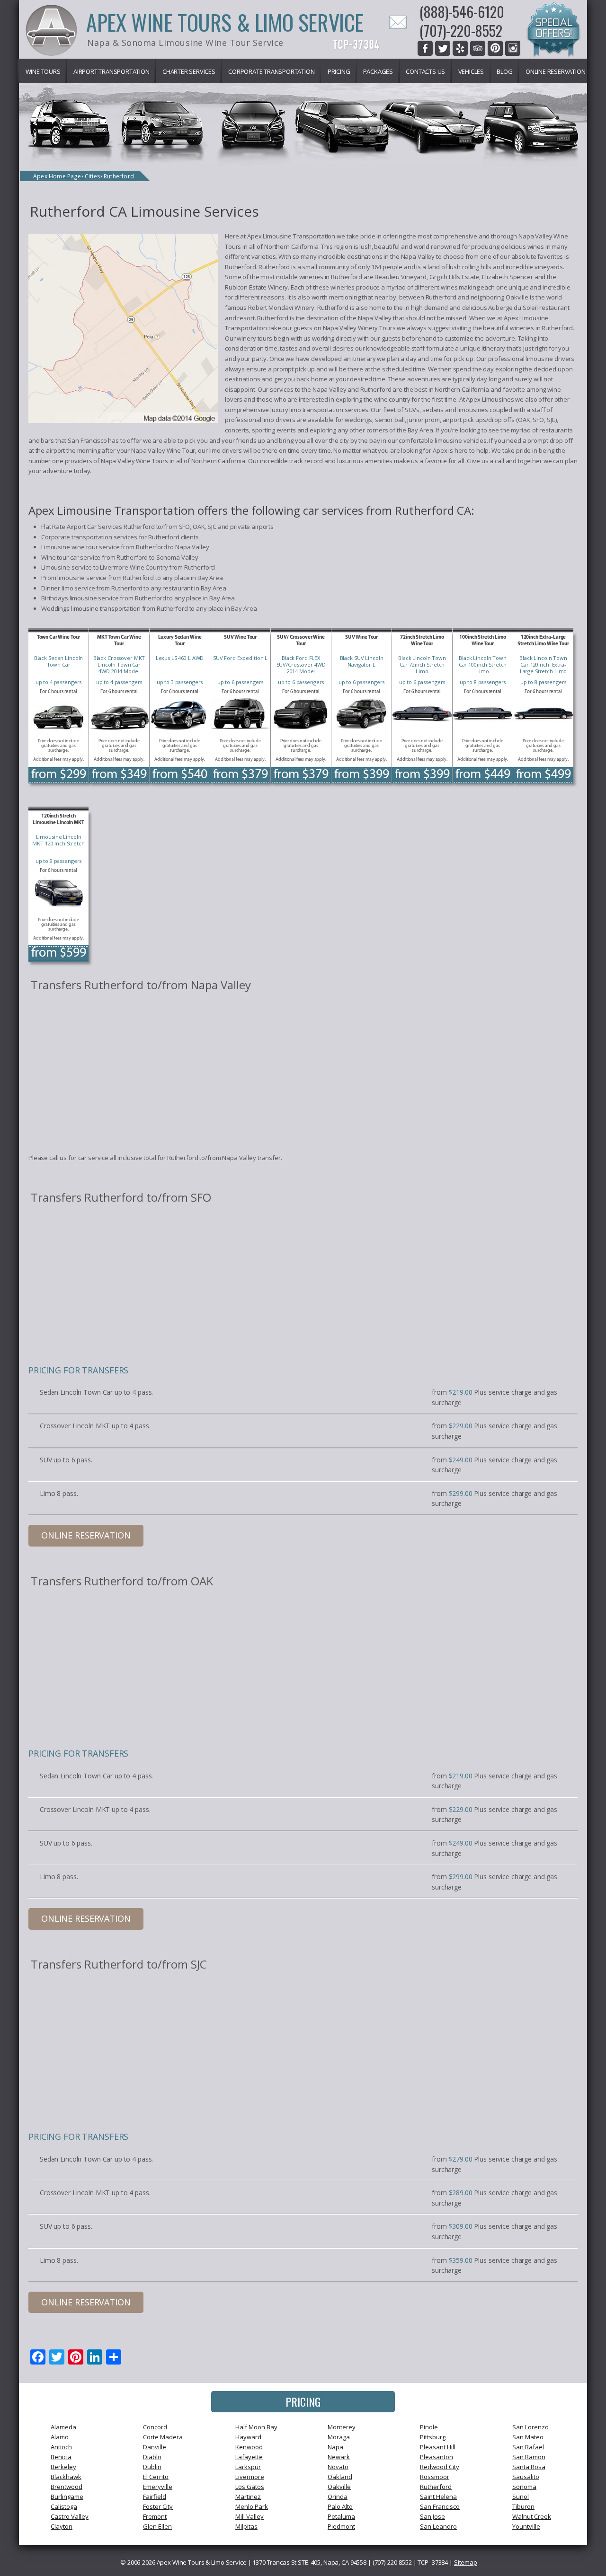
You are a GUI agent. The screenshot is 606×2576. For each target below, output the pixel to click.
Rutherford (436, 2487)
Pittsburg (433, 2437)
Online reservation (555, 71)
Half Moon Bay (256, 2427)
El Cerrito (156, 2477)
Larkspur (248, 2467)
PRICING (303, 2401)
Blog (504, 71)
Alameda (63, 2427)
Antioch (61, 2447)
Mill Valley (250, 2516)
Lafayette (249, 2457)
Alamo (60, 2437)
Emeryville (158, 2487)
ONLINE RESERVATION (86, 1535)
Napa (335, 2447)
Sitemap (466, 2562)
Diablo (152, 2457)
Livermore (250, 2477)
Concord (155, 2427)
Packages (378, 71)
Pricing (339, 71)
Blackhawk (66, 2477)
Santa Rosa (529, 2467)
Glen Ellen (157, 2526)
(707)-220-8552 (461, 31)
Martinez (248, 2497)
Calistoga (64, 2506)
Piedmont (341, 2526)
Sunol (521, 2497)
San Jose (432, 2516)
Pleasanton (437, 2457)
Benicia (61, 2457)
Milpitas (246, 2526)
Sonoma (524, 2487)
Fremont (155, 2516)
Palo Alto (340, 2506)
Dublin (152, 2467)
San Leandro (438, 2526)
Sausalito (526, 2477)
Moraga (339, 2437)
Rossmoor (435, 2477)
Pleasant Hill (438, 2447)
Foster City (158, 2506)
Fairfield (155, 2497)
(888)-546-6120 (462, 12)
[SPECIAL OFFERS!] (553, 31)
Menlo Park (252, 2506)
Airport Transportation (111, 71)
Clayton (62, 2526)
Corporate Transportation (271, 71)
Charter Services (189, 71)
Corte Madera (163, 2437)
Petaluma (341, 2516)
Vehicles (471, 71)
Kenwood (249, 2447)
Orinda (338, 2497)
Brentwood (67, 2487)
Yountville (526, 2526)
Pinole (429, 2427)
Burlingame (67, 2497)
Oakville (339, 2487)
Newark (339, 2457)
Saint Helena (438, 2497)
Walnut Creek (532, 2516)
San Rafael (528, 2447)
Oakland (340, 2477)
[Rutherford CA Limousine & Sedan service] (123, 330)
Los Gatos (250, 2487)
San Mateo (528, 2437)
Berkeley (63, 2467)
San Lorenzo (530, 2427)
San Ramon (529, 2457)
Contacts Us (425, 71)
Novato (338, 2467)
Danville (155, 2447)
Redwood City (440, 2467)
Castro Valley (70, 2516)
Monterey (342, 2427)
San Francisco (440, 2506)
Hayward (248, 2437)
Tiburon (523, 2506)
